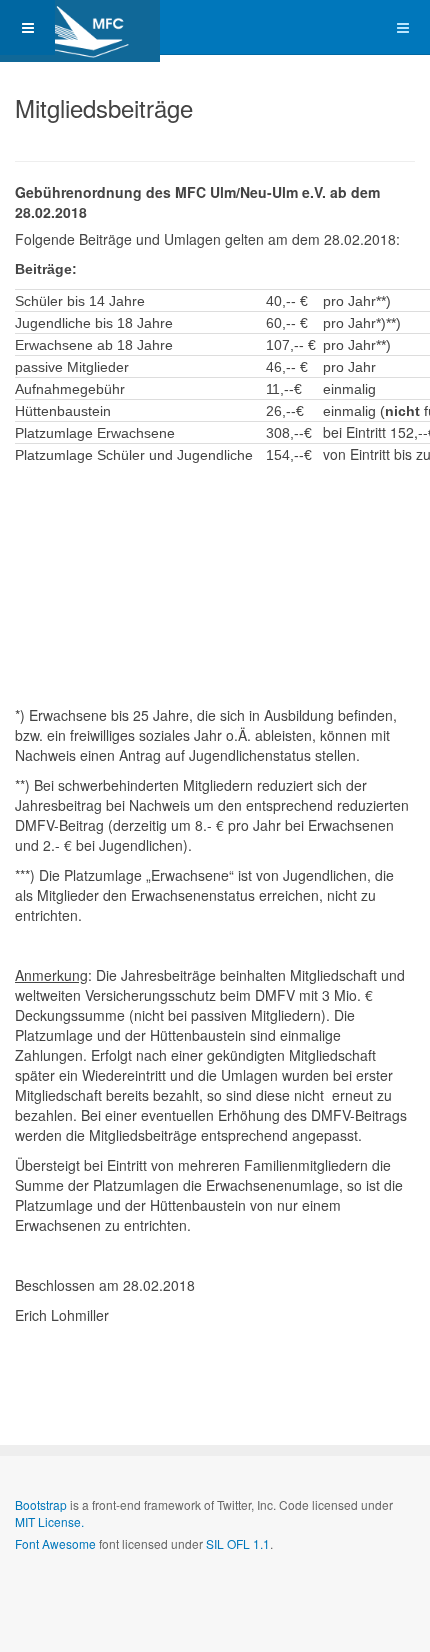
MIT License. (49, 1521)
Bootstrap (41, 1504)
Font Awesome (55, 1543)
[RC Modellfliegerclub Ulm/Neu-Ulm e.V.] (80, 27)
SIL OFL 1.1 (238, 1543)
